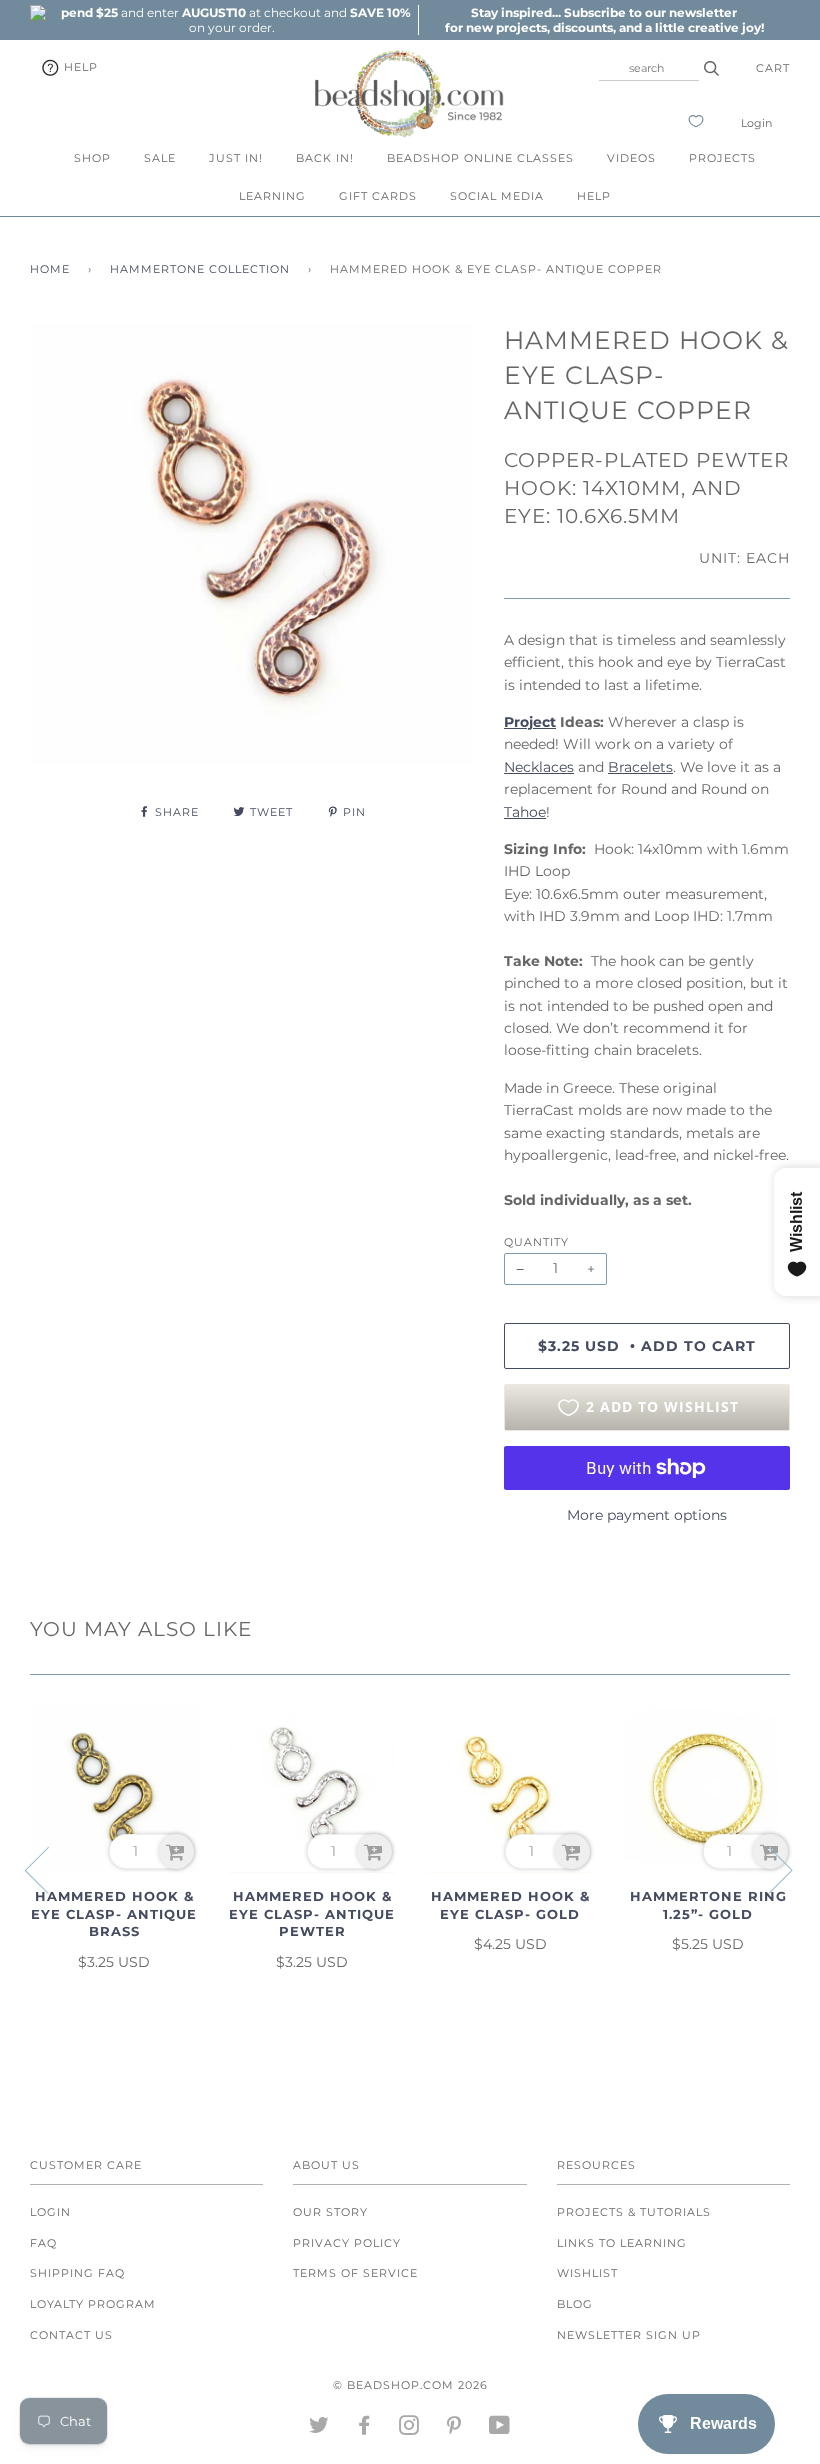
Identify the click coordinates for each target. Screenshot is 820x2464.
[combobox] (649, 68)
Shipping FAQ (77, 2273)
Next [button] (768, 1869)
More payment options (647, 1515)
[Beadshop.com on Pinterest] (454, 2429)
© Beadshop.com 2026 (410, 2385)
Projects (722, 158)
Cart (773, 68)
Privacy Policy (347, 2243)
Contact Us (71, 2335)
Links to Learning (622, 2243)
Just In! (236, 158)
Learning (272, 196)
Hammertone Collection (200, 269)
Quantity (536, 1242)
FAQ (43, 2243)
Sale (160, 158)
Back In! (325, 158)
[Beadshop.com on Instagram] (409, 2429)
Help (79, 67)
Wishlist (587, 2273)
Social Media (497, 196)
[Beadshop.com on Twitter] (319, 2429)
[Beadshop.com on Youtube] (500, 2429)
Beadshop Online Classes (480, 158)
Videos (631, 158)
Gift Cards (378, 196)
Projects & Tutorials (634, 2212)
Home (50, 269)
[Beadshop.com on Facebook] (364, 2429)
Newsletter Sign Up (629, 2335)
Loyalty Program (93, 2304)
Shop (92, 158)
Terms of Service (355, 2273)
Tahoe (525, 812)
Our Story (330, 2212)
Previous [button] (49, 1869)
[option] (232, 20)
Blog (575, 2304)
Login (756, 123)
